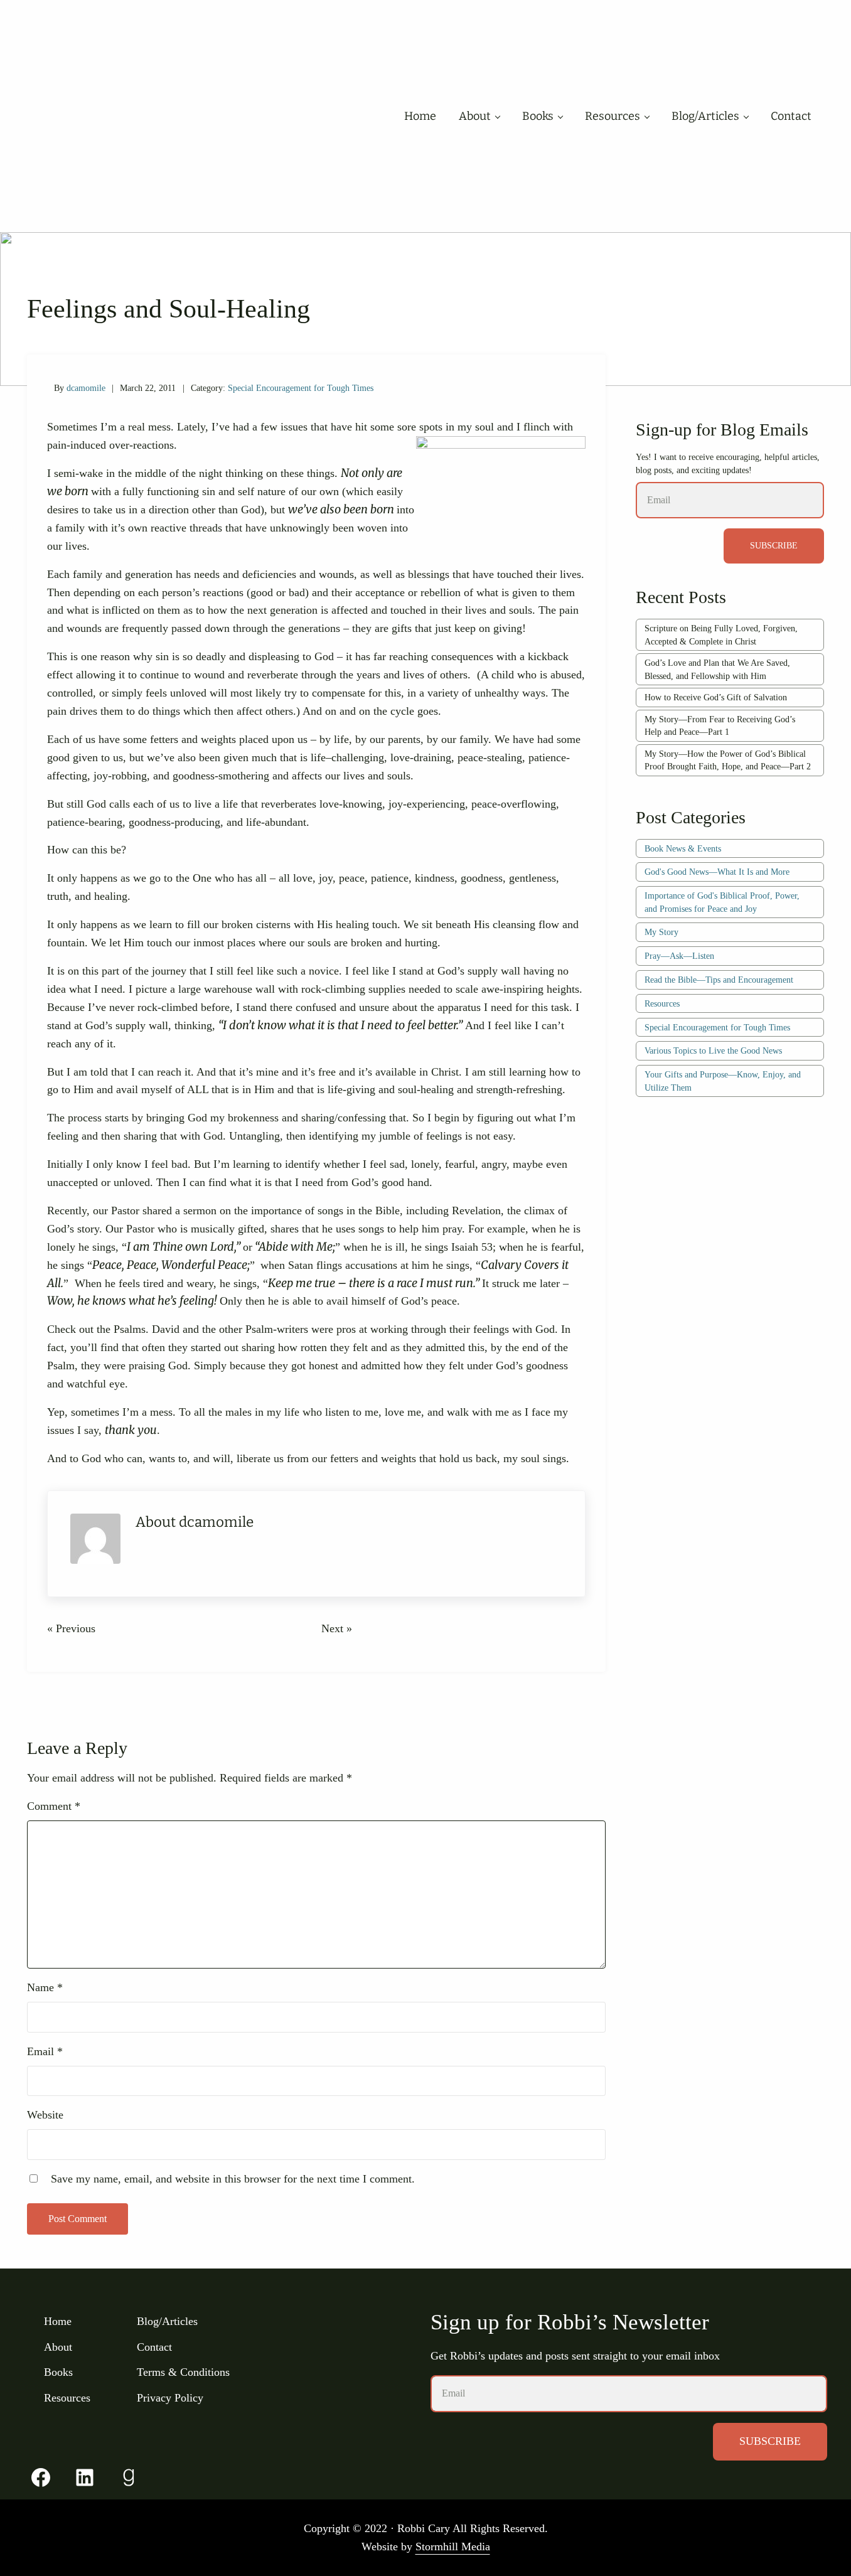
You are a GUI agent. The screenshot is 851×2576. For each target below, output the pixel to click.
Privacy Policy (170, 2398)
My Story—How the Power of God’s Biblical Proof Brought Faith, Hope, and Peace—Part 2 (728, 760)
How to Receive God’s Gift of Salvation (716, 697)
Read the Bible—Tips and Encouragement (719, 980)
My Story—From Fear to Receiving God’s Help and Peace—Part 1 (720, 726)
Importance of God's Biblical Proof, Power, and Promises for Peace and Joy (722, 902)
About (58, 2347)
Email (45, 2051)
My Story (661, 932)
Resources (662, 1003)
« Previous (71, 1628)
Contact (154, 2347)
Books (58, 2372)
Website (45, 2115)
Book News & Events (683, 848)
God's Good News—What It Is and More (717, 872)
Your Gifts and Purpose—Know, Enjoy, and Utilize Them (723, 1081)
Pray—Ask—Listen (679, 956)
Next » (337, 1628)
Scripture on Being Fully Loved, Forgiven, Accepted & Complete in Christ (721, 635)
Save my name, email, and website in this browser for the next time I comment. (233, 2179)
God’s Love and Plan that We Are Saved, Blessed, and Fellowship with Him (717, 669)
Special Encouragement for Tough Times (301, 388)
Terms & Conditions (183, 2372)
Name (45, 1987)
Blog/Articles (167, 2321)
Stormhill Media (453, 2547)
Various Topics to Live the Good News (713, 1050)
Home (58, 2321)
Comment (54, 1806)
